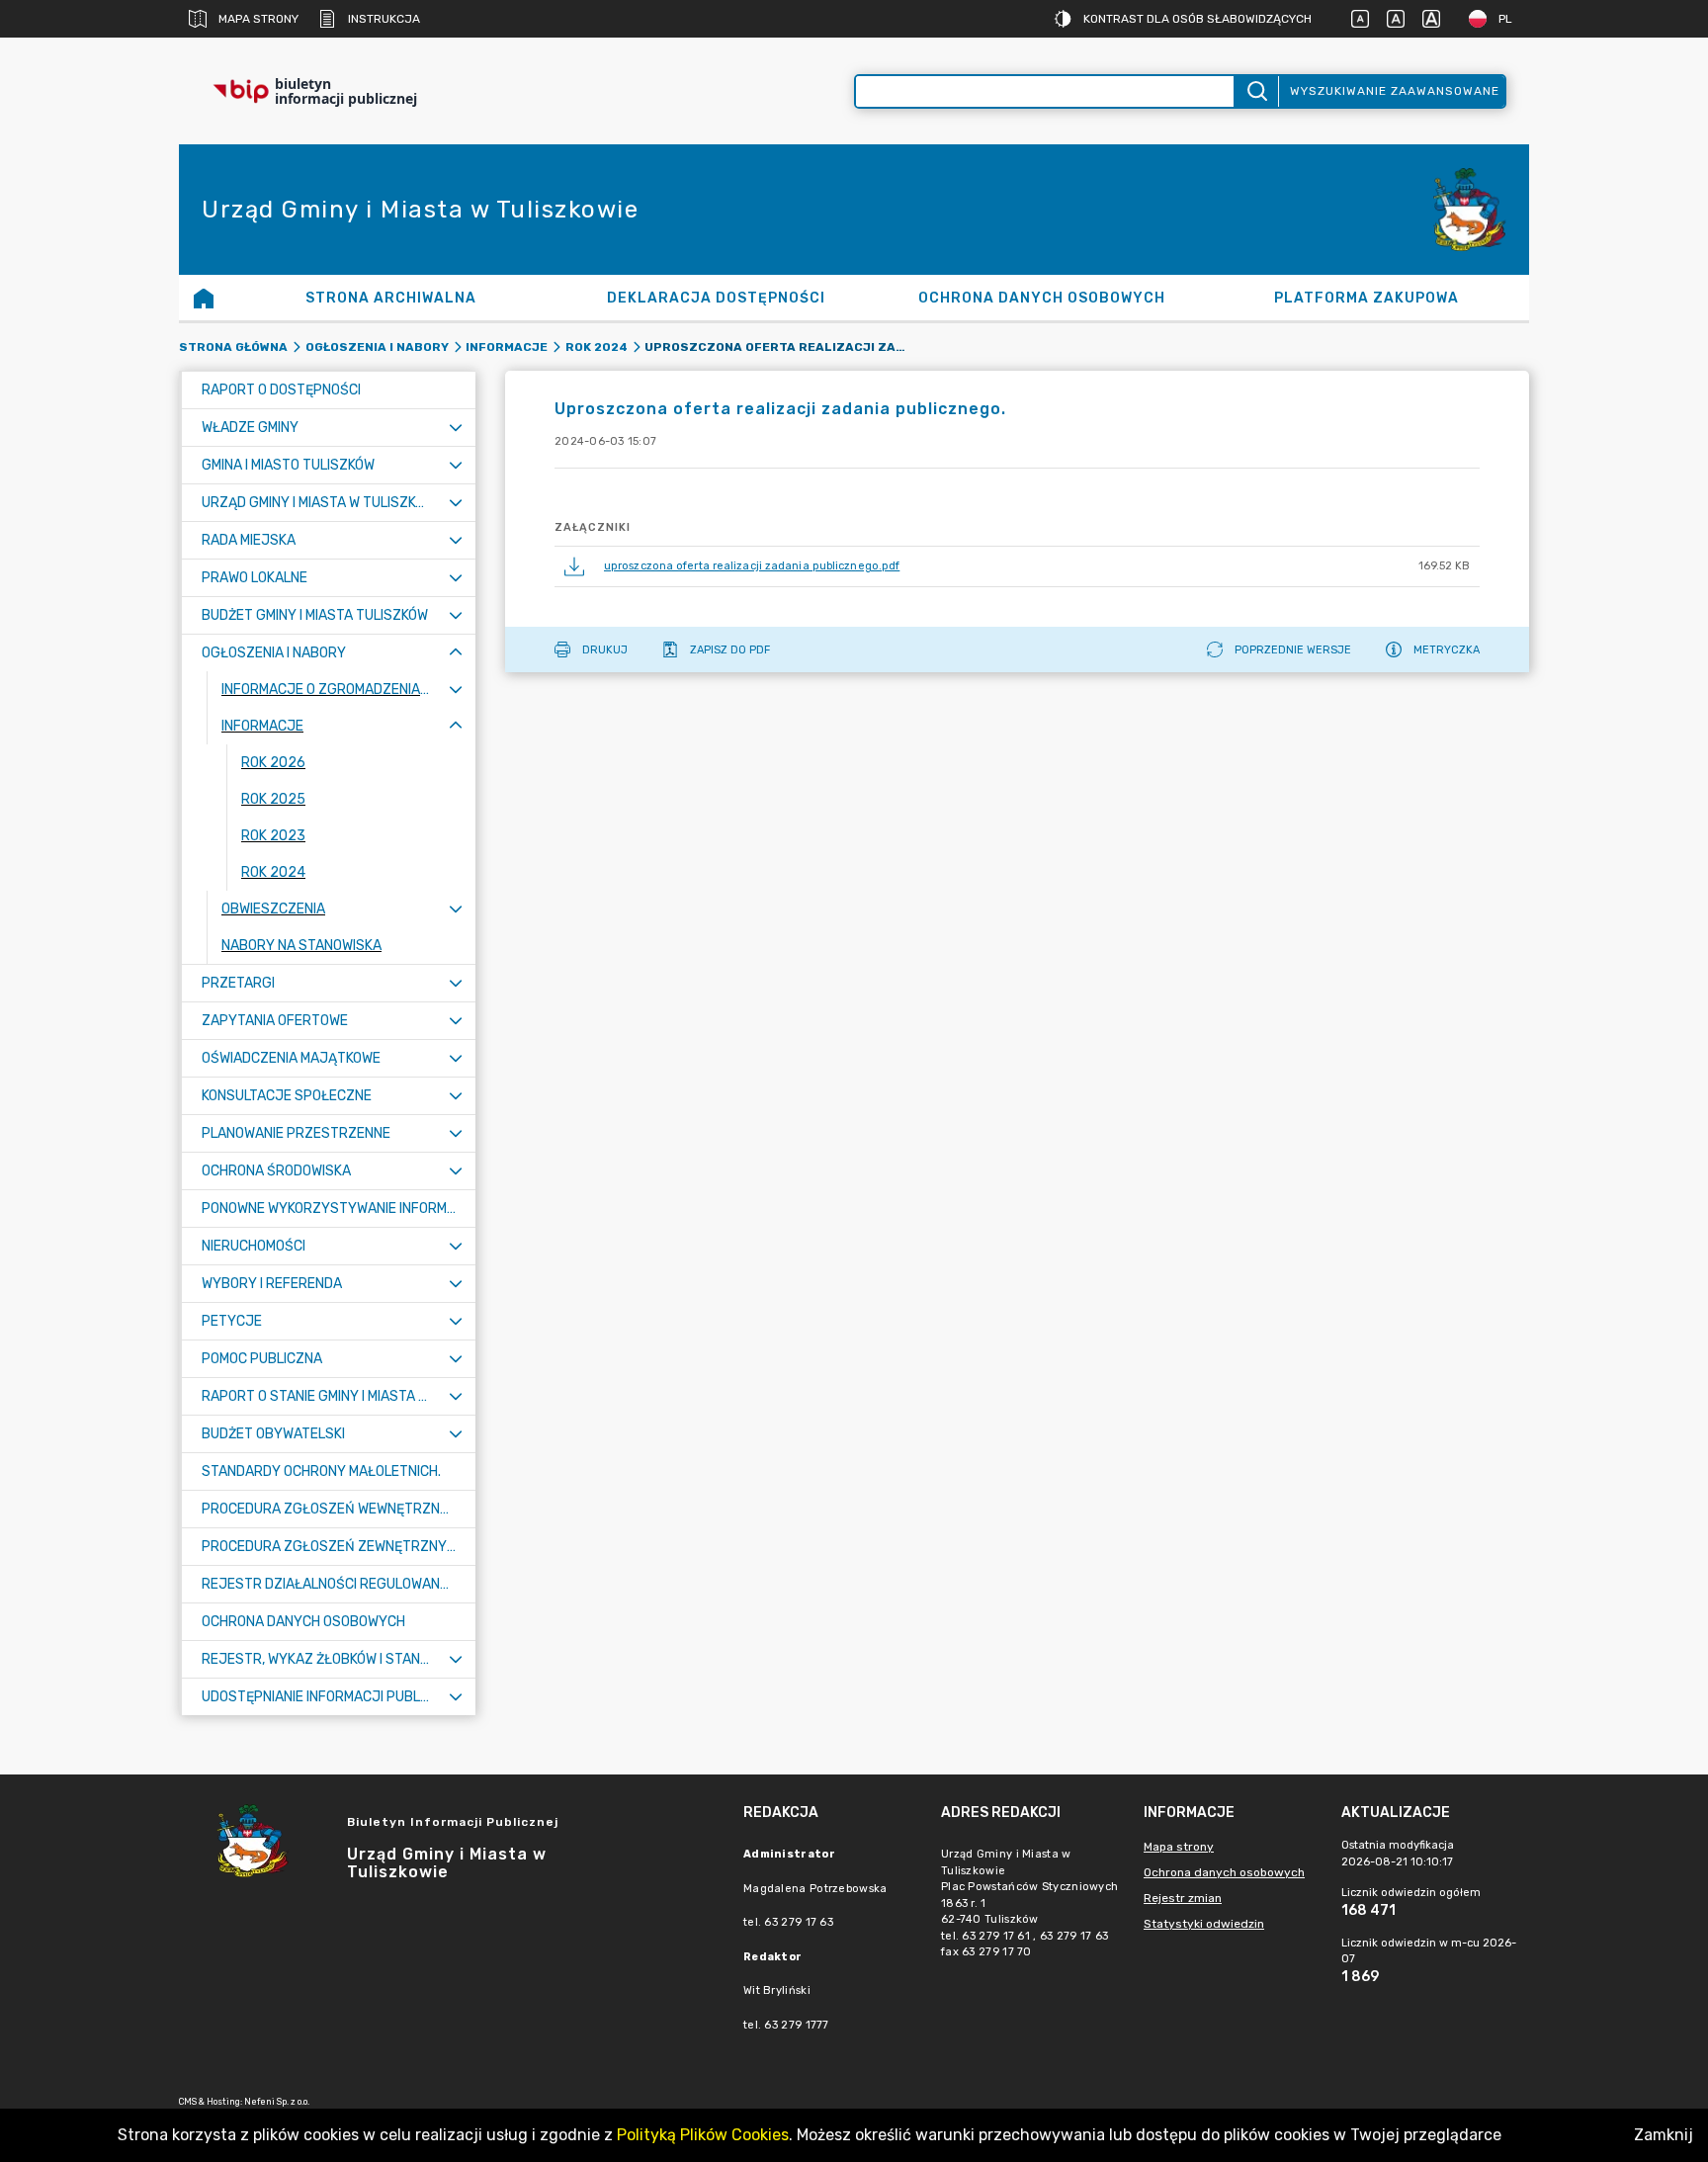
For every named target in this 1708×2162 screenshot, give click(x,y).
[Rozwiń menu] (456, 428)
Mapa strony (258, 19)
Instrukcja (384, 19)
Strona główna (233, 347)
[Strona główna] (204, 298)
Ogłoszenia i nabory (377, 347)
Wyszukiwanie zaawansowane (1395, 91)
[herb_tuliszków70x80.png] (1470, 210)
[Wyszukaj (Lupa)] (1256, 91)
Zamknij (1664, 2135)
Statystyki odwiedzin (1204, 1924)
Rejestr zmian (1183, 1898)
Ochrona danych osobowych (1224, 1872)
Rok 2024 (597, 347)
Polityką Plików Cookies (703, 2135)
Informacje (507, 347)
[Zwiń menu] (456, 653)
